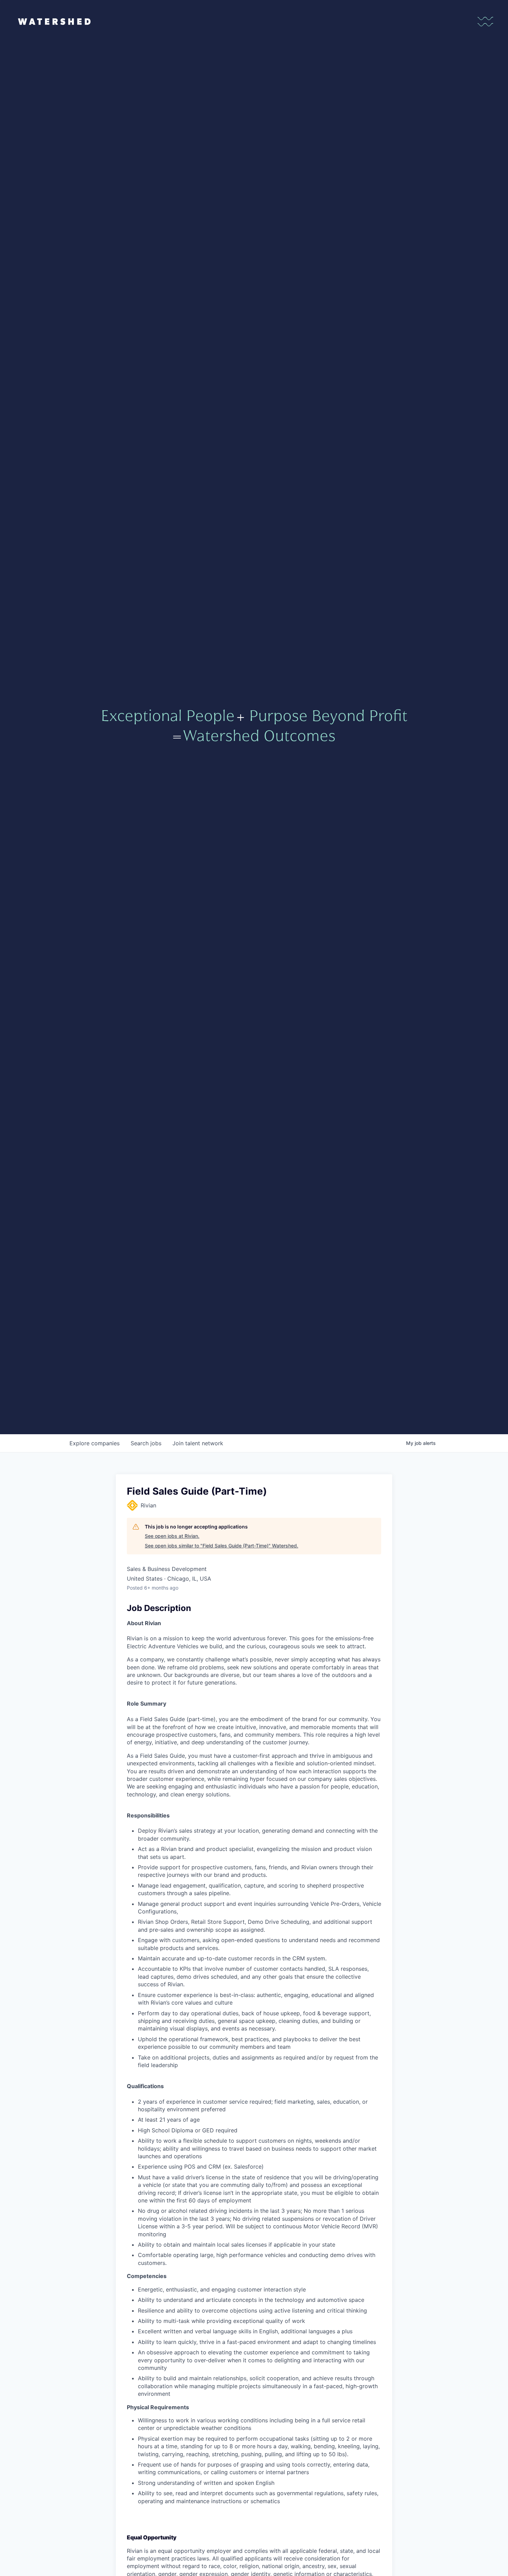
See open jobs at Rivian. (172, 1536)
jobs (146, 1443)
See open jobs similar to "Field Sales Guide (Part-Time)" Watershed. (222, 1546)
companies (95, 1443)
